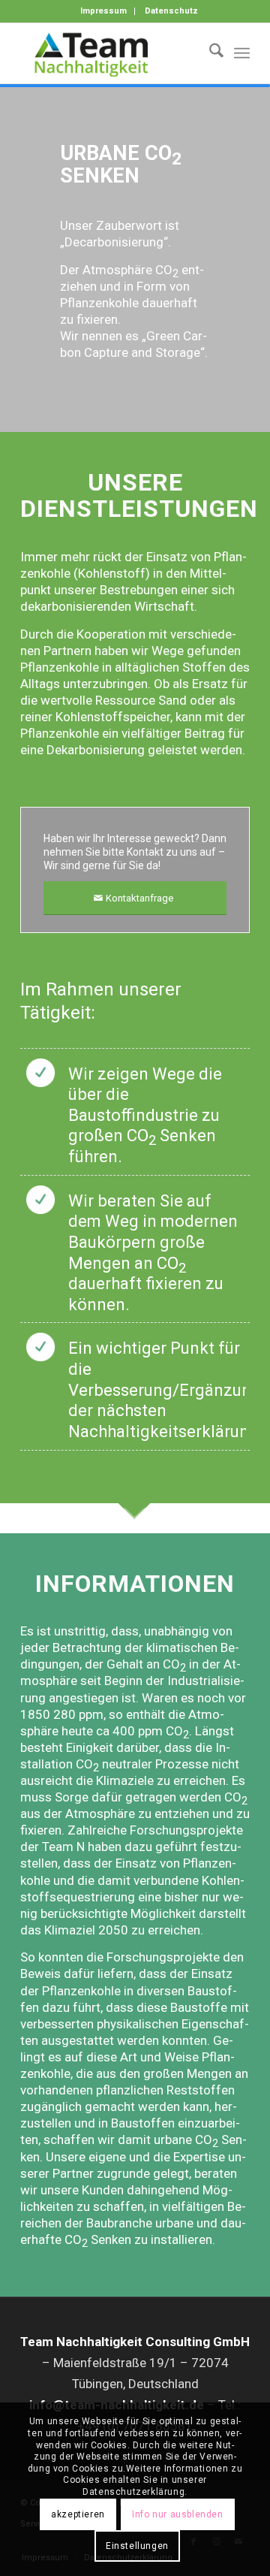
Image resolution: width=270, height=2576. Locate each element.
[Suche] (209, 53)
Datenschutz (171, 11)
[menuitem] (104, 11)
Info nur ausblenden (177, 2514)
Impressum (103, 11)
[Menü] (242, 53)
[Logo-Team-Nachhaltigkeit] (112, 53)
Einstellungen (137, 2546)
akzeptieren (78, 2514)
